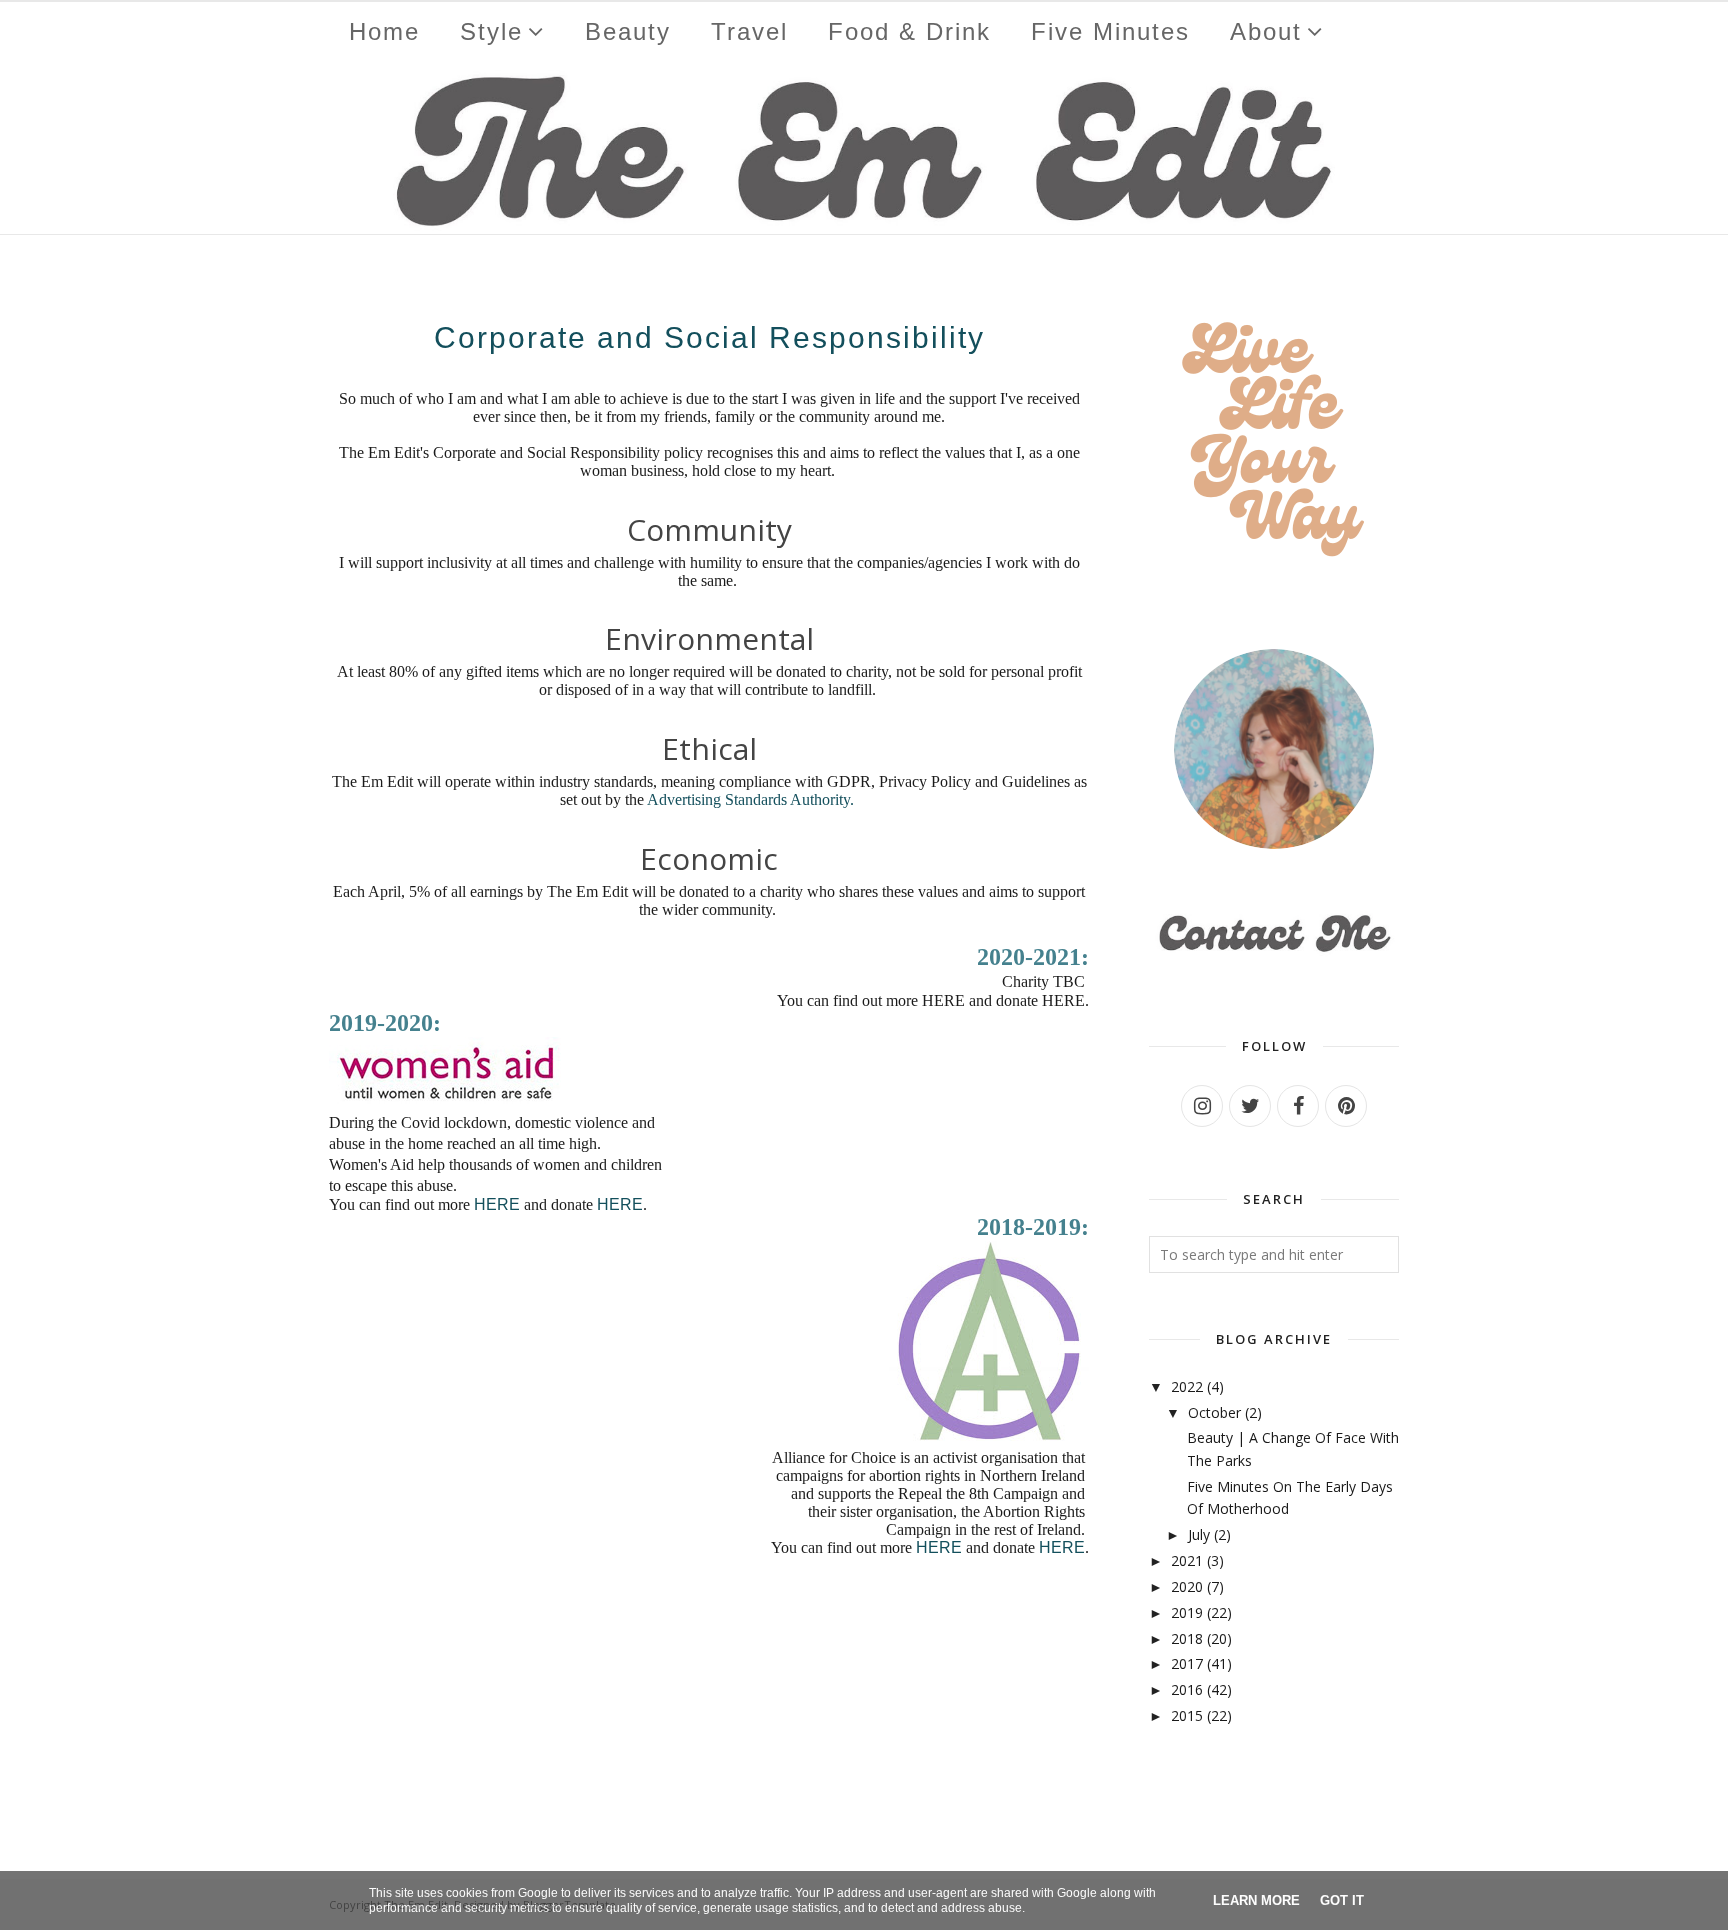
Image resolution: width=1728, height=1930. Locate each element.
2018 (1187, 1638)
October (1214, 1412)
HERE (497, 1204)
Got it (1342, 1900)
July (1199, 1534)
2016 (1187, 1689)
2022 (1187, 1386)
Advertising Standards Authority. (750, 799)
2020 (1187, 1586)
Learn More (1256, 1900)
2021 (1187, 1560)
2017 (1187, 1663)
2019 (1187, 1612)
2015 (1187, 1715)
